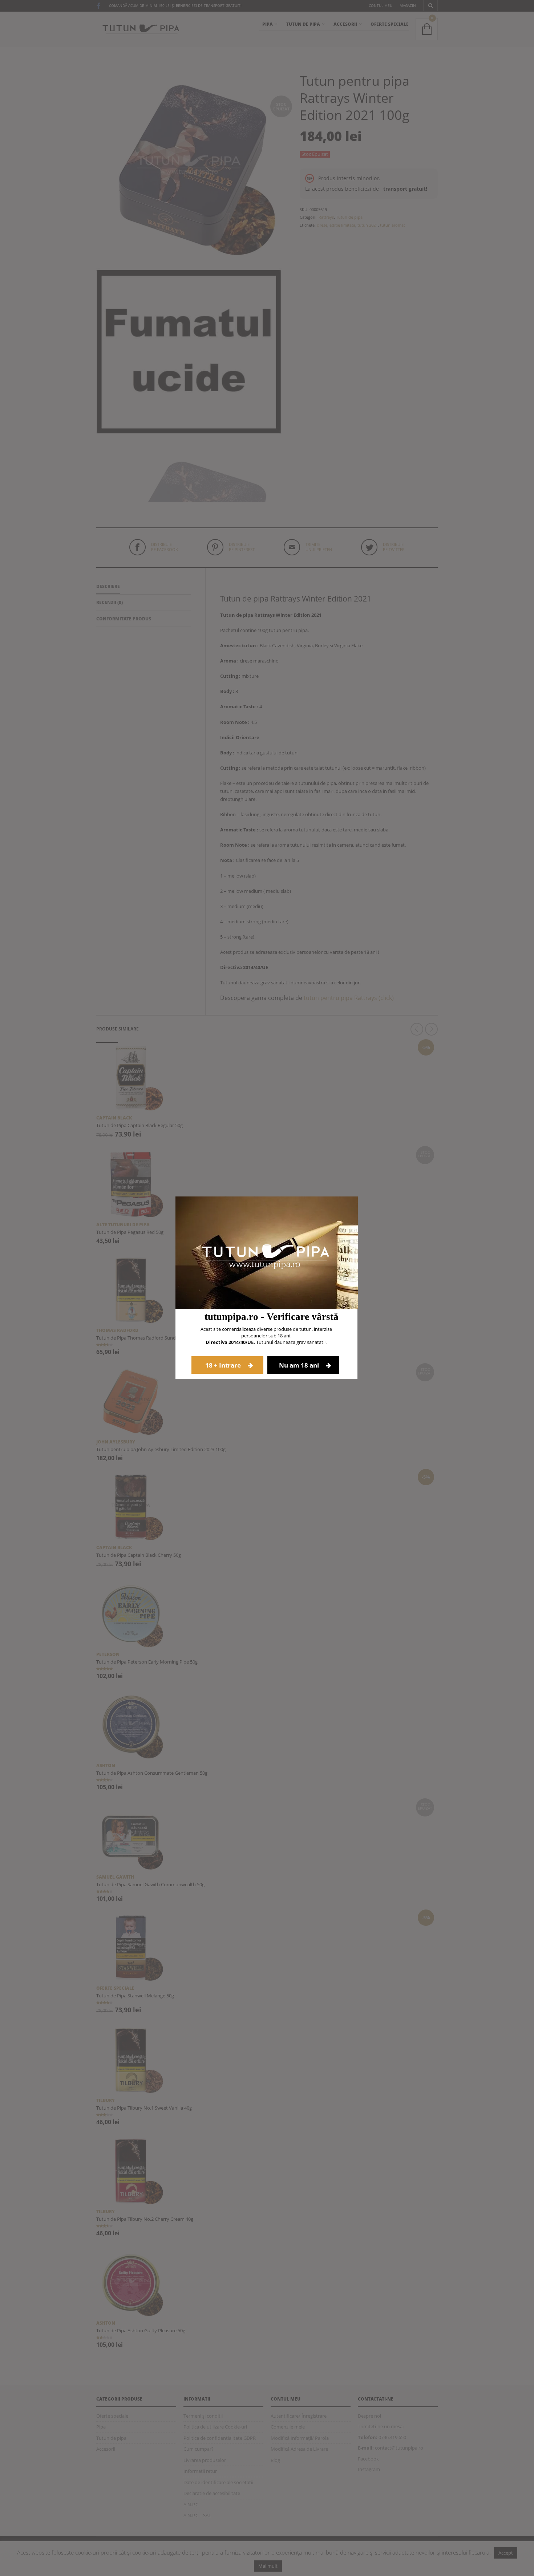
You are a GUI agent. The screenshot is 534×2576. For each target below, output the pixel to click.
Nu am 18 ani (300, 1365)
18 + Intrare (224, 1365)
